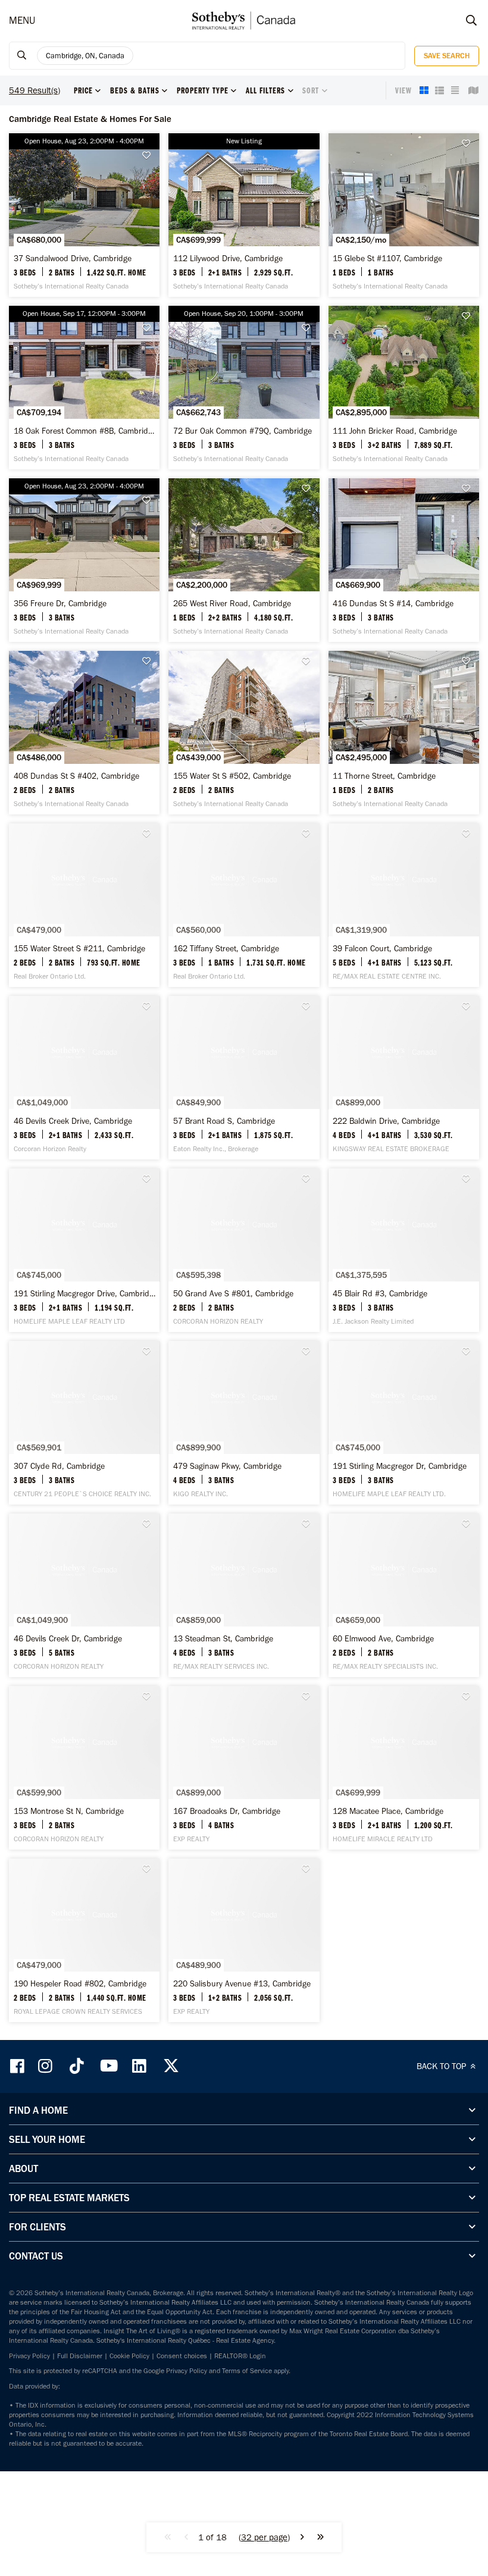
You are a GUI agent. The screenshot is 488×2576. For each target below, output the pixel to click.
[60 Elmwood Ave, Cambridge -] (404, 1595)
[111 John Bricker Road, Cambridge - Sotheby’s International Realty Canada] (404, 388)
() (264, 2537)
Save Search (447, 56)
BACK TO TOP (442, 2066)
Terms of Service (247, 2371)
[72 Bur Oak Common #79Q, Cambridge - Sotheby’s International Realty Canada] (244, 388)
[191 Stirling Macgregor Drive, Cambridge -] (84, 1250)
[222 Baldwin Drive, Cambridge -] (404, 1078)
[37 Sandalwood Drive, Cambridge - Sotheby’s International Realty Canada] (84, 215)
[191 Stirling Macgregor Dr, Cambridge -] (404, 1423)
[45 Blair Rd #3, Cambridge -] (404, 1250)
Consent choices (182, 2356)
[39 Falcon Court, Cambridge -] (404, 905)
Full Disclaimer (80, 2356)
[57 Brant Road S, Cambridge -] (244, 1078)
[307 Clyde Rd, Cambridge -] (84, 1423)
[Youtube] (108, 2066)
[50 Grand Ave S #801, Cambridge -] (244, 1250)
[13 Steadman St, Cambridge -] (244, 1595)
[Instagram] (46, 2066)
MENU (22, 20)
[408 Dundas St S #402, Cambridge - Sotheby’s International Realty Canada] (84, 733)
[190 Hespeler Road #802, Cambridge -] (84, 1940)
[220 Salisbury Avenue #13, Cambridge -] (244, 1940)
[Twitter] (171, 2066)
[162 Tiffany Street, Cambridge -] (244, 905)
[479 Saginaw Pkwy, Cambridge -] (244, 1423)
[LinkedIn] (139, 2066)
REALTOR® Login (240, 2356)
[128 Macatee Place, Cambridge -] (404, 1768)
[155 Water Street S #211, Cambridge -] (84, 905)
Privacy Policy (29, 2356)
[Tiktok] (77, 2066)
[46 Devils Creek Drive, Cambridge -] (84, 1078)
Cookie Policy (129, 2356)
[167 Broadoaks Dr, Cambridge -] (244, 1768)
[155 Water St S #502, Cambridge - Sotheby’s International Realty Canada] (244, 733)
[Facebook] (18, 2066)
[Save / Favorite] (149, 156)
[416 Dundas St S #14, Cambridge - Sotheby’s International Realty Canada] (404, 560)
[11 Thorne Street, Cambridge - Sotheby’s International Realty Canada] (404, 733)
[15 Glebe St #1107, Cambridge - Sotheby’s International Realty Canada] (404, 215)
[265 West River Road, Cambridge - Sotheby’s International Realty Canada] (244, 560)
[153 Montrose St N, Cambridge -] (84, 1768)
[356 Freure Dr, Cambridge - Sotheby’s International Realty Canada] (84, 560)
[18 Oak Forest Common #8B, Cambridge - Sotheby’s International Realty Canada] (84, 388)
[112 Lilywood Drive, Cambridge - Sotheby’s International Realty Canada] (244, 215)
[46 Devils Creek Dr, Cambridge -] (84, 1595)
